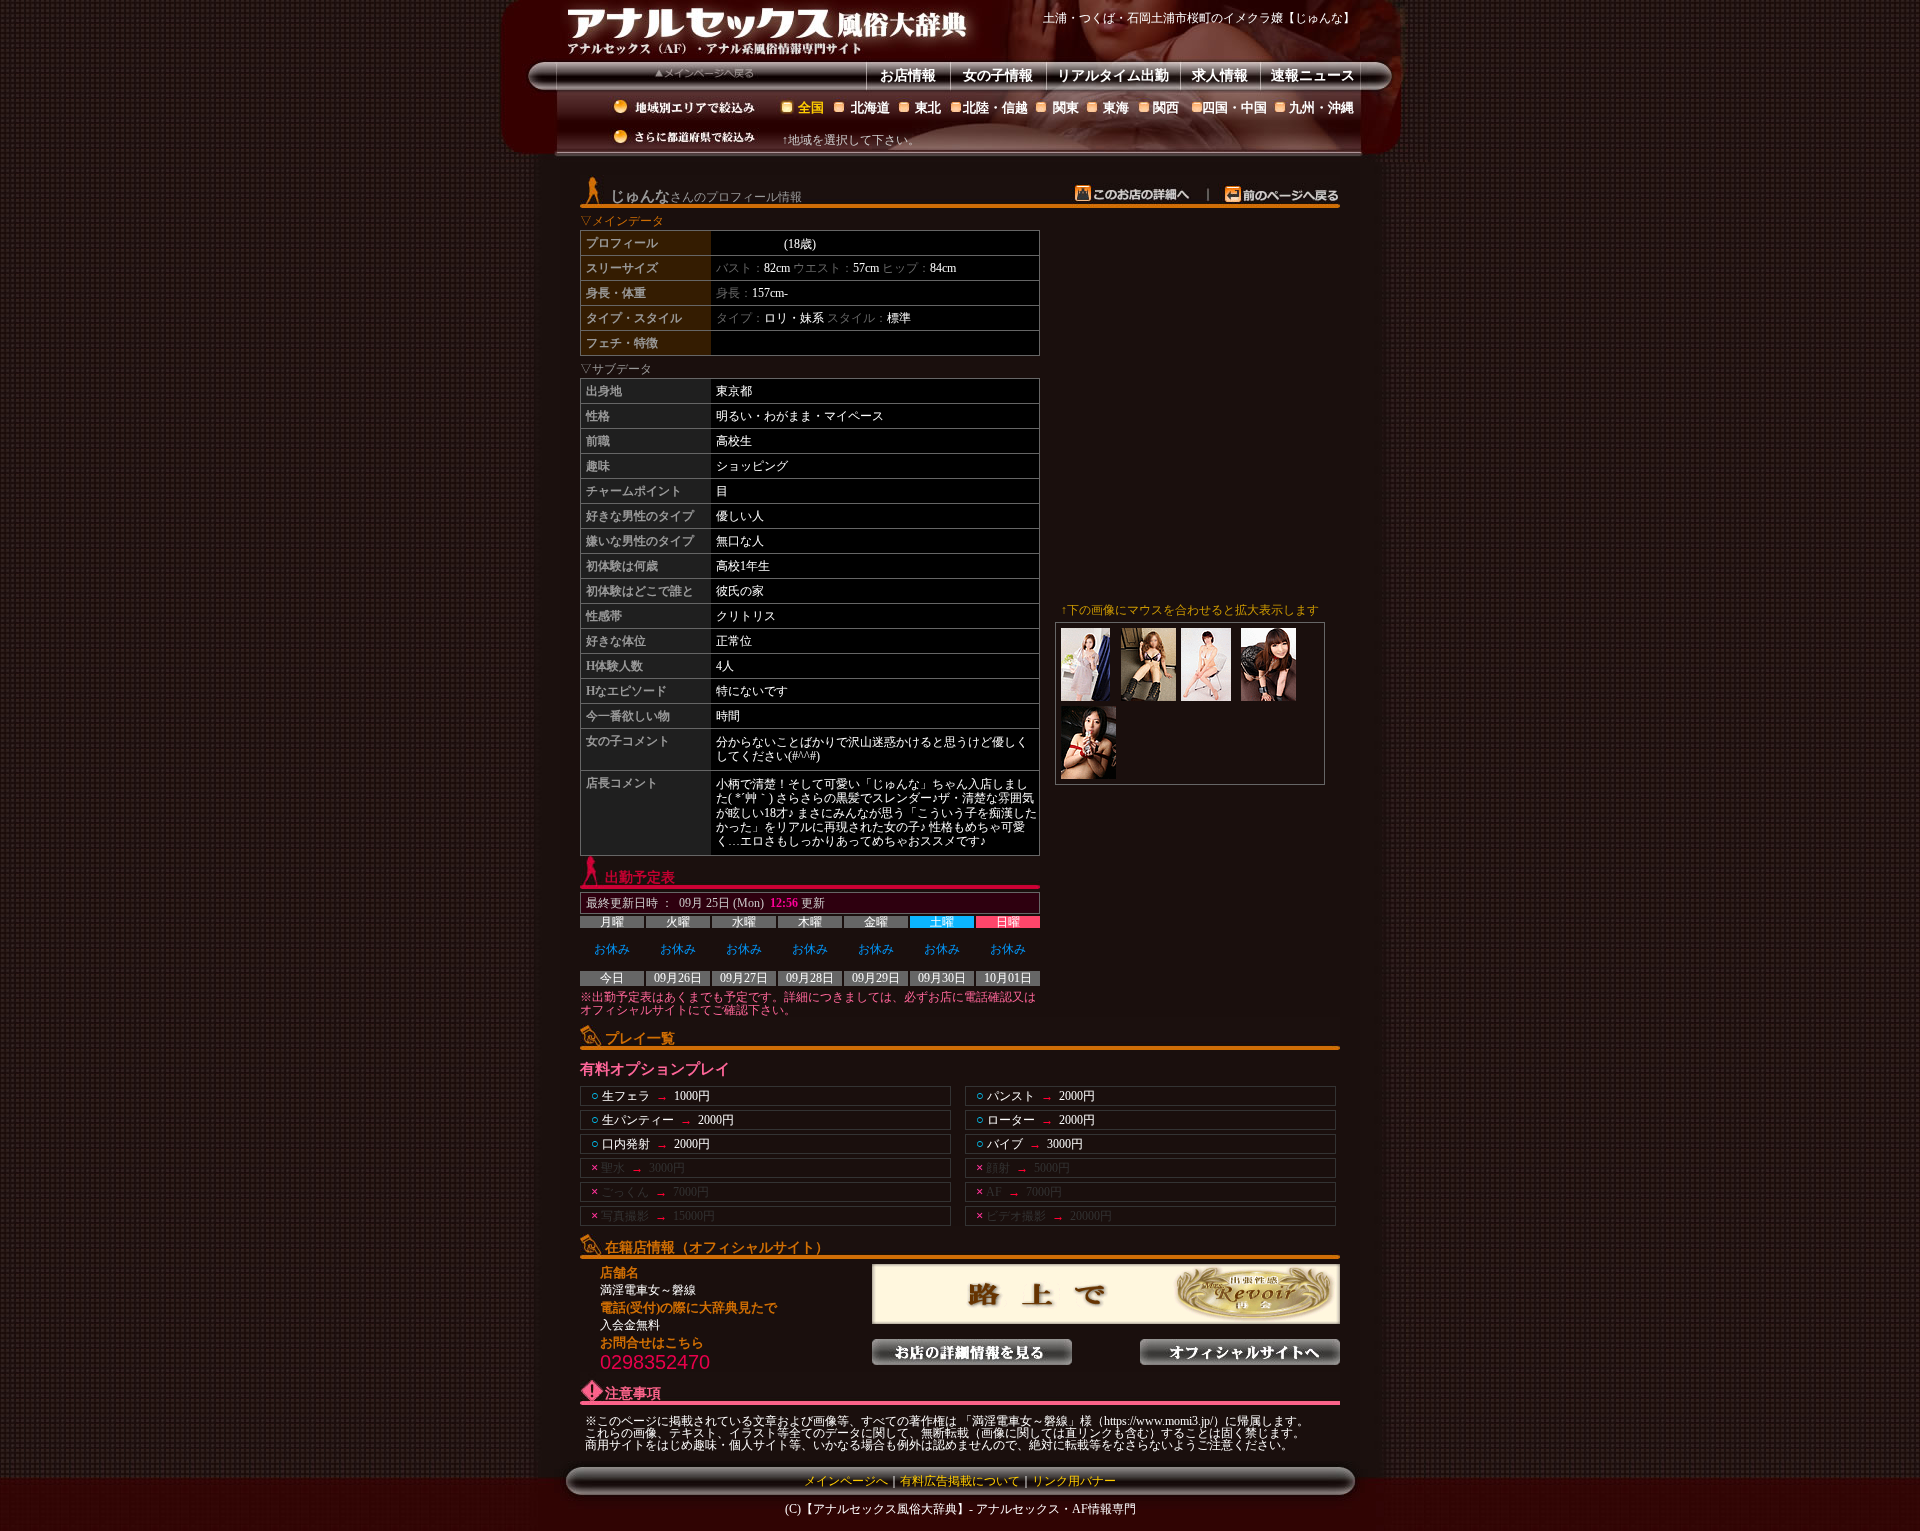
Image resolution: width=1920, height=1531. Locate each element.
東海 (1116, 107)
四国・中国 (1234, 107)
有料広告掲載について (960, 1481)
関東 (1066, 107)
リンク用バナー (1074, 1481)
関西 (1166, 107)
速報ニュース (1313, 75)
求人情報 (1220, 75)
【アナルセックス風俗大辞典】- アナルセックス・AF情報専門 (968, 1509)
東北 (928, 107)
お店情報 (908, 75)
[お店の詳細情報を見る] (972, 1346)
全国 (811, 107)
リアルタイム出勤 (1113, 75)
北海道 (870, 107)
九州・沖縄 (1321, 107)
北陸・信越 (995, 107)
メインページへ (846, 1481)
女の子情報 (998, 75)
